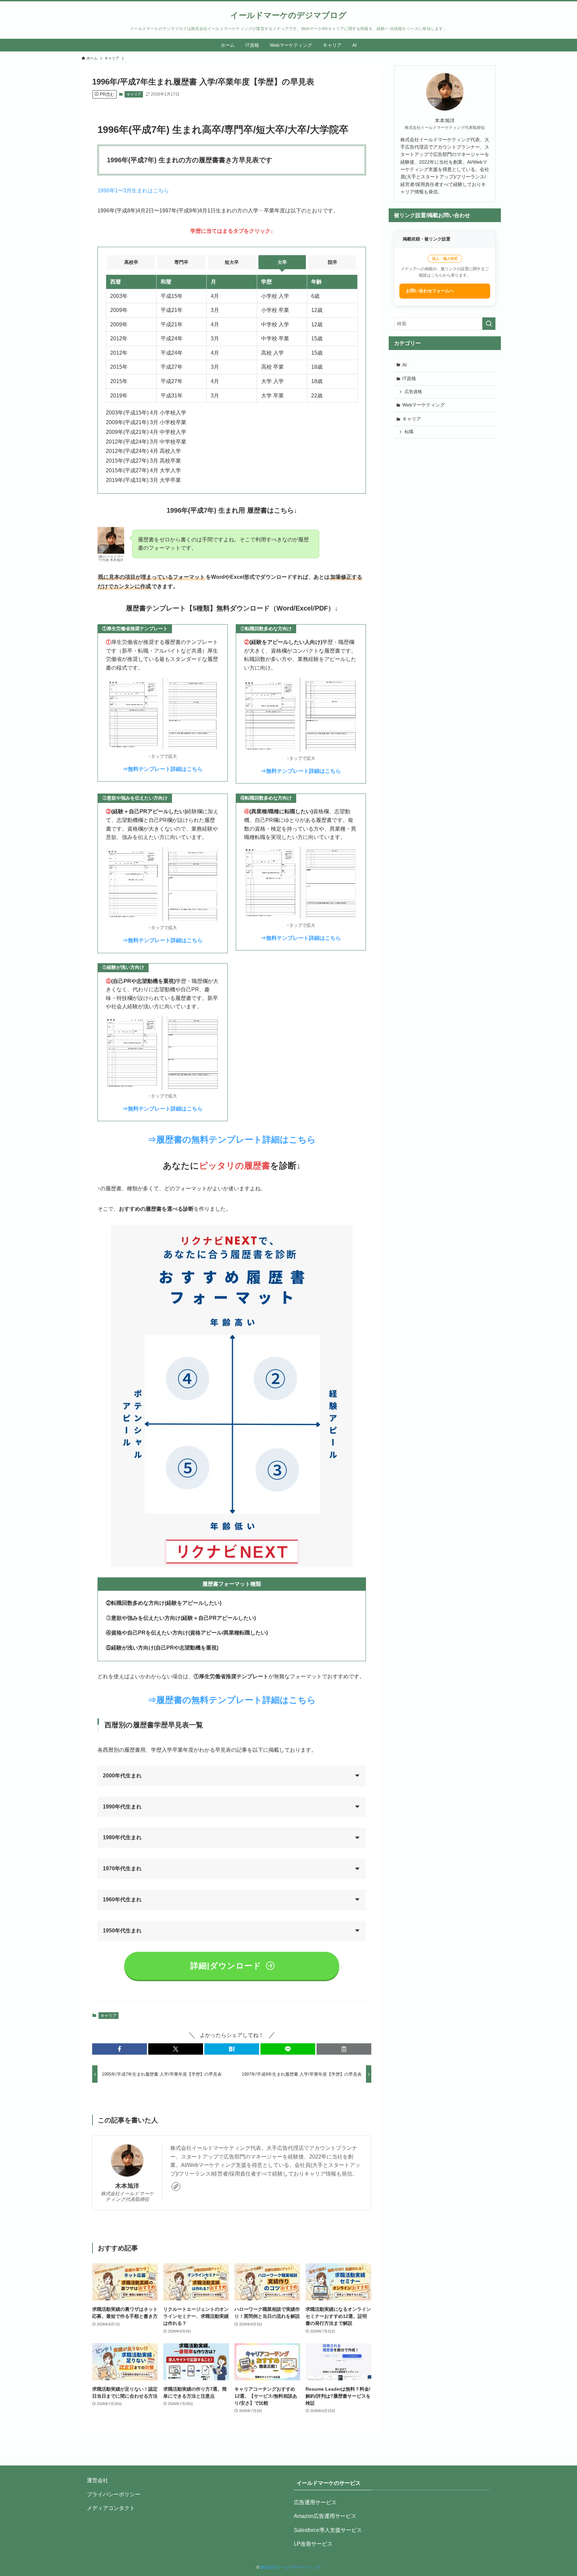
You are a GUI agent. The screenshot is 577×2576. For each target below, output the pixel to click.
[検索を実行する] (489, 324)
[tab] (131, 262)
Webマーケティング (424, 405)
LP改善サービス (313, 2544)
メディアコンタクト (111, 2508)
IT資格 (409, 378)
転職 (409, 432)
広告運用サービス (315, 2502)
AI (405, 365)
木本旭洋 (127, 2186)
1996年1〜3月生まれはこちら (133, 191)
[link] (176, 2187)
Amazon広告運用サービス (325, 2516)
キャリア (134, 94)
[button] (120, 2049)
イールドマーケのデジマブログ (288, 15)
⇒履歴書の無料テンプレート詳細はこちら (232, 1140)
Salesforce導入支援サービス (328, 2530)
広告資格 (413, 392)
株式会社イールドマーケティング (291, 2567)
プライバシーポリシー (114, 2494)
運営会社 (98, 2480)
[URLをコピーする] (344, 2049)
